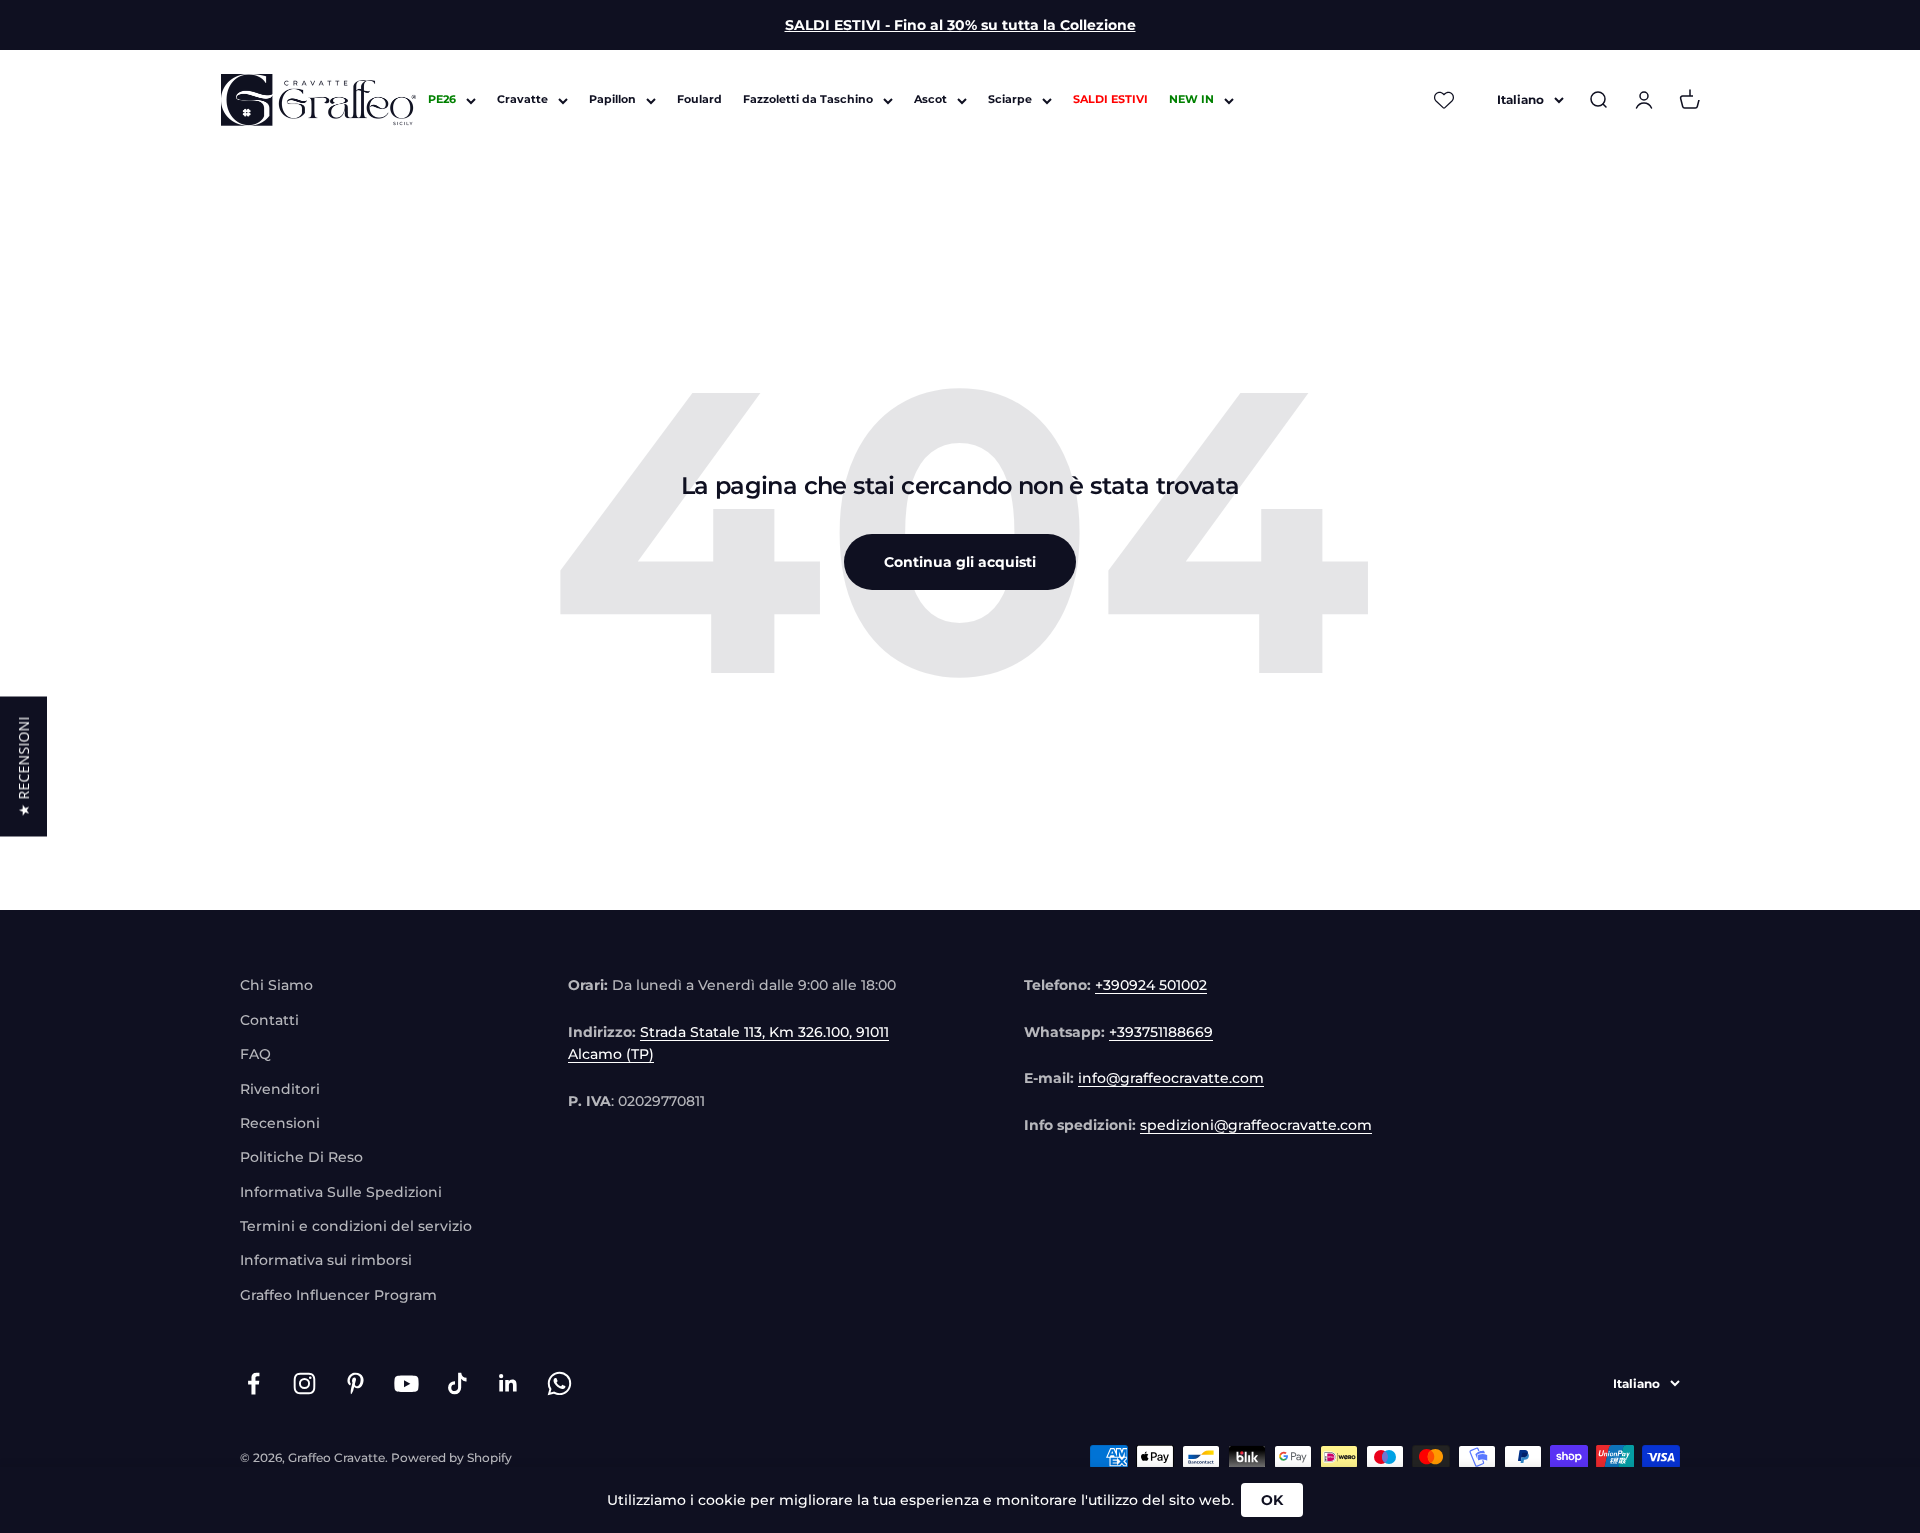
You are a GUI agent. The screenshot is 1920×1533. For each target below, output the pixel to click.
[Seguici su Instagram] (304, 1383)
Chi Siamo (276, 985)
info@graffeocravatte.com (1171, 1078)
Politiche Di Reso (301, 1157)
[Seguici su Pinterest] (355, 1383)
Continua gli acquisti (960, 562)
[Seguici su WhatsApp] (559, 1383)
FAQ (255, 1054)
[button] (23, 767)
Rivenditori (280, 1089)
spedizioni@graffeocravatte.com (1256, 1125)
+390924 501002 (1151, 985)
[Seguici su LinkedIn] (508, 1383)
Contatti (269, 1020)
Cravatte (522, 100)
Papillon (612, 100)
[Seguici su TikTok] (457, 1383)
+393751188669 (1161, 1032)
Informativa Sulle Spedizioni (341, 1192)
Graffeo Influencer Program (338, 1295)
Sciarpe (1010, 100)
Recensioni (280, 1123)
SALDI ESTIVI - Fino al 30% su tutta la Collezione (960, 25)
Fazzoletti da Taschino (808, 100)
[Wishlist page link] (1444, 100)
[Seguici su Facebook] (253, 1383)
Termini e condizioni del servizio (356, 1226)
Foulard (699, 100)
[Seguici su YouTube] (406, 1383)
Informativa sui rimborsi (326, 1260)
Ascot (930, 100)
